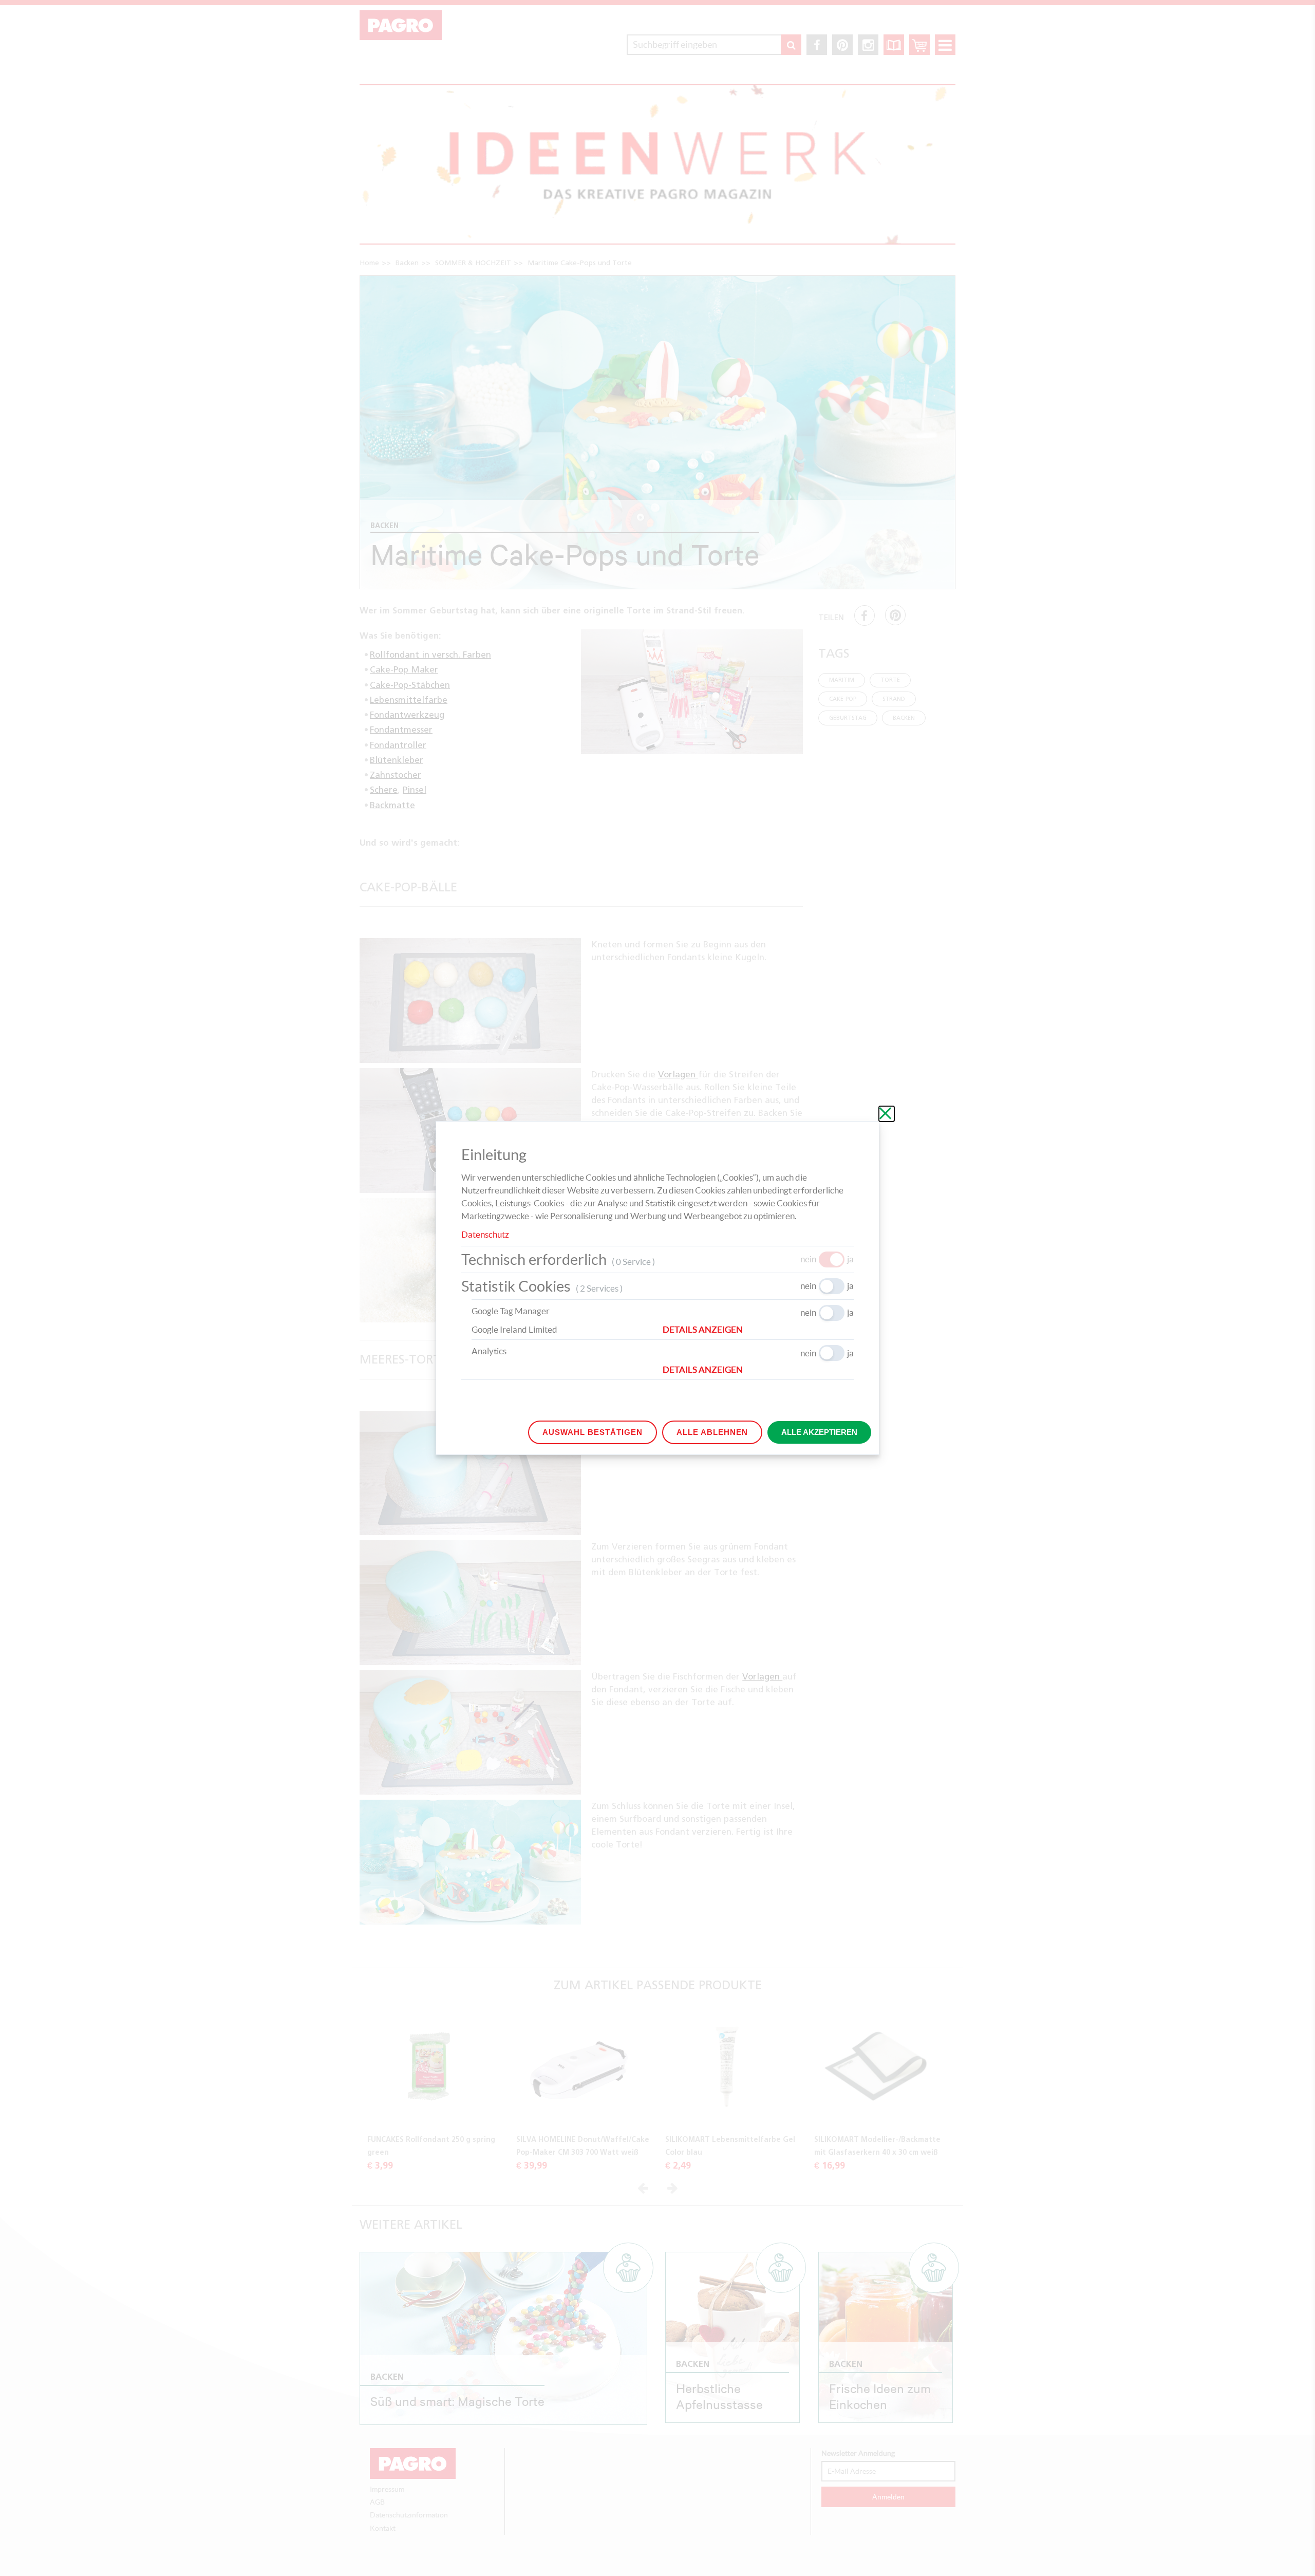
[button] (758, 1330)
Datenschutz (485, 1234)
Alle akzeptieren (819, 1432)
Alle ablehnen (712, 1432)
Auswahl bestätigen (593, 1432)
